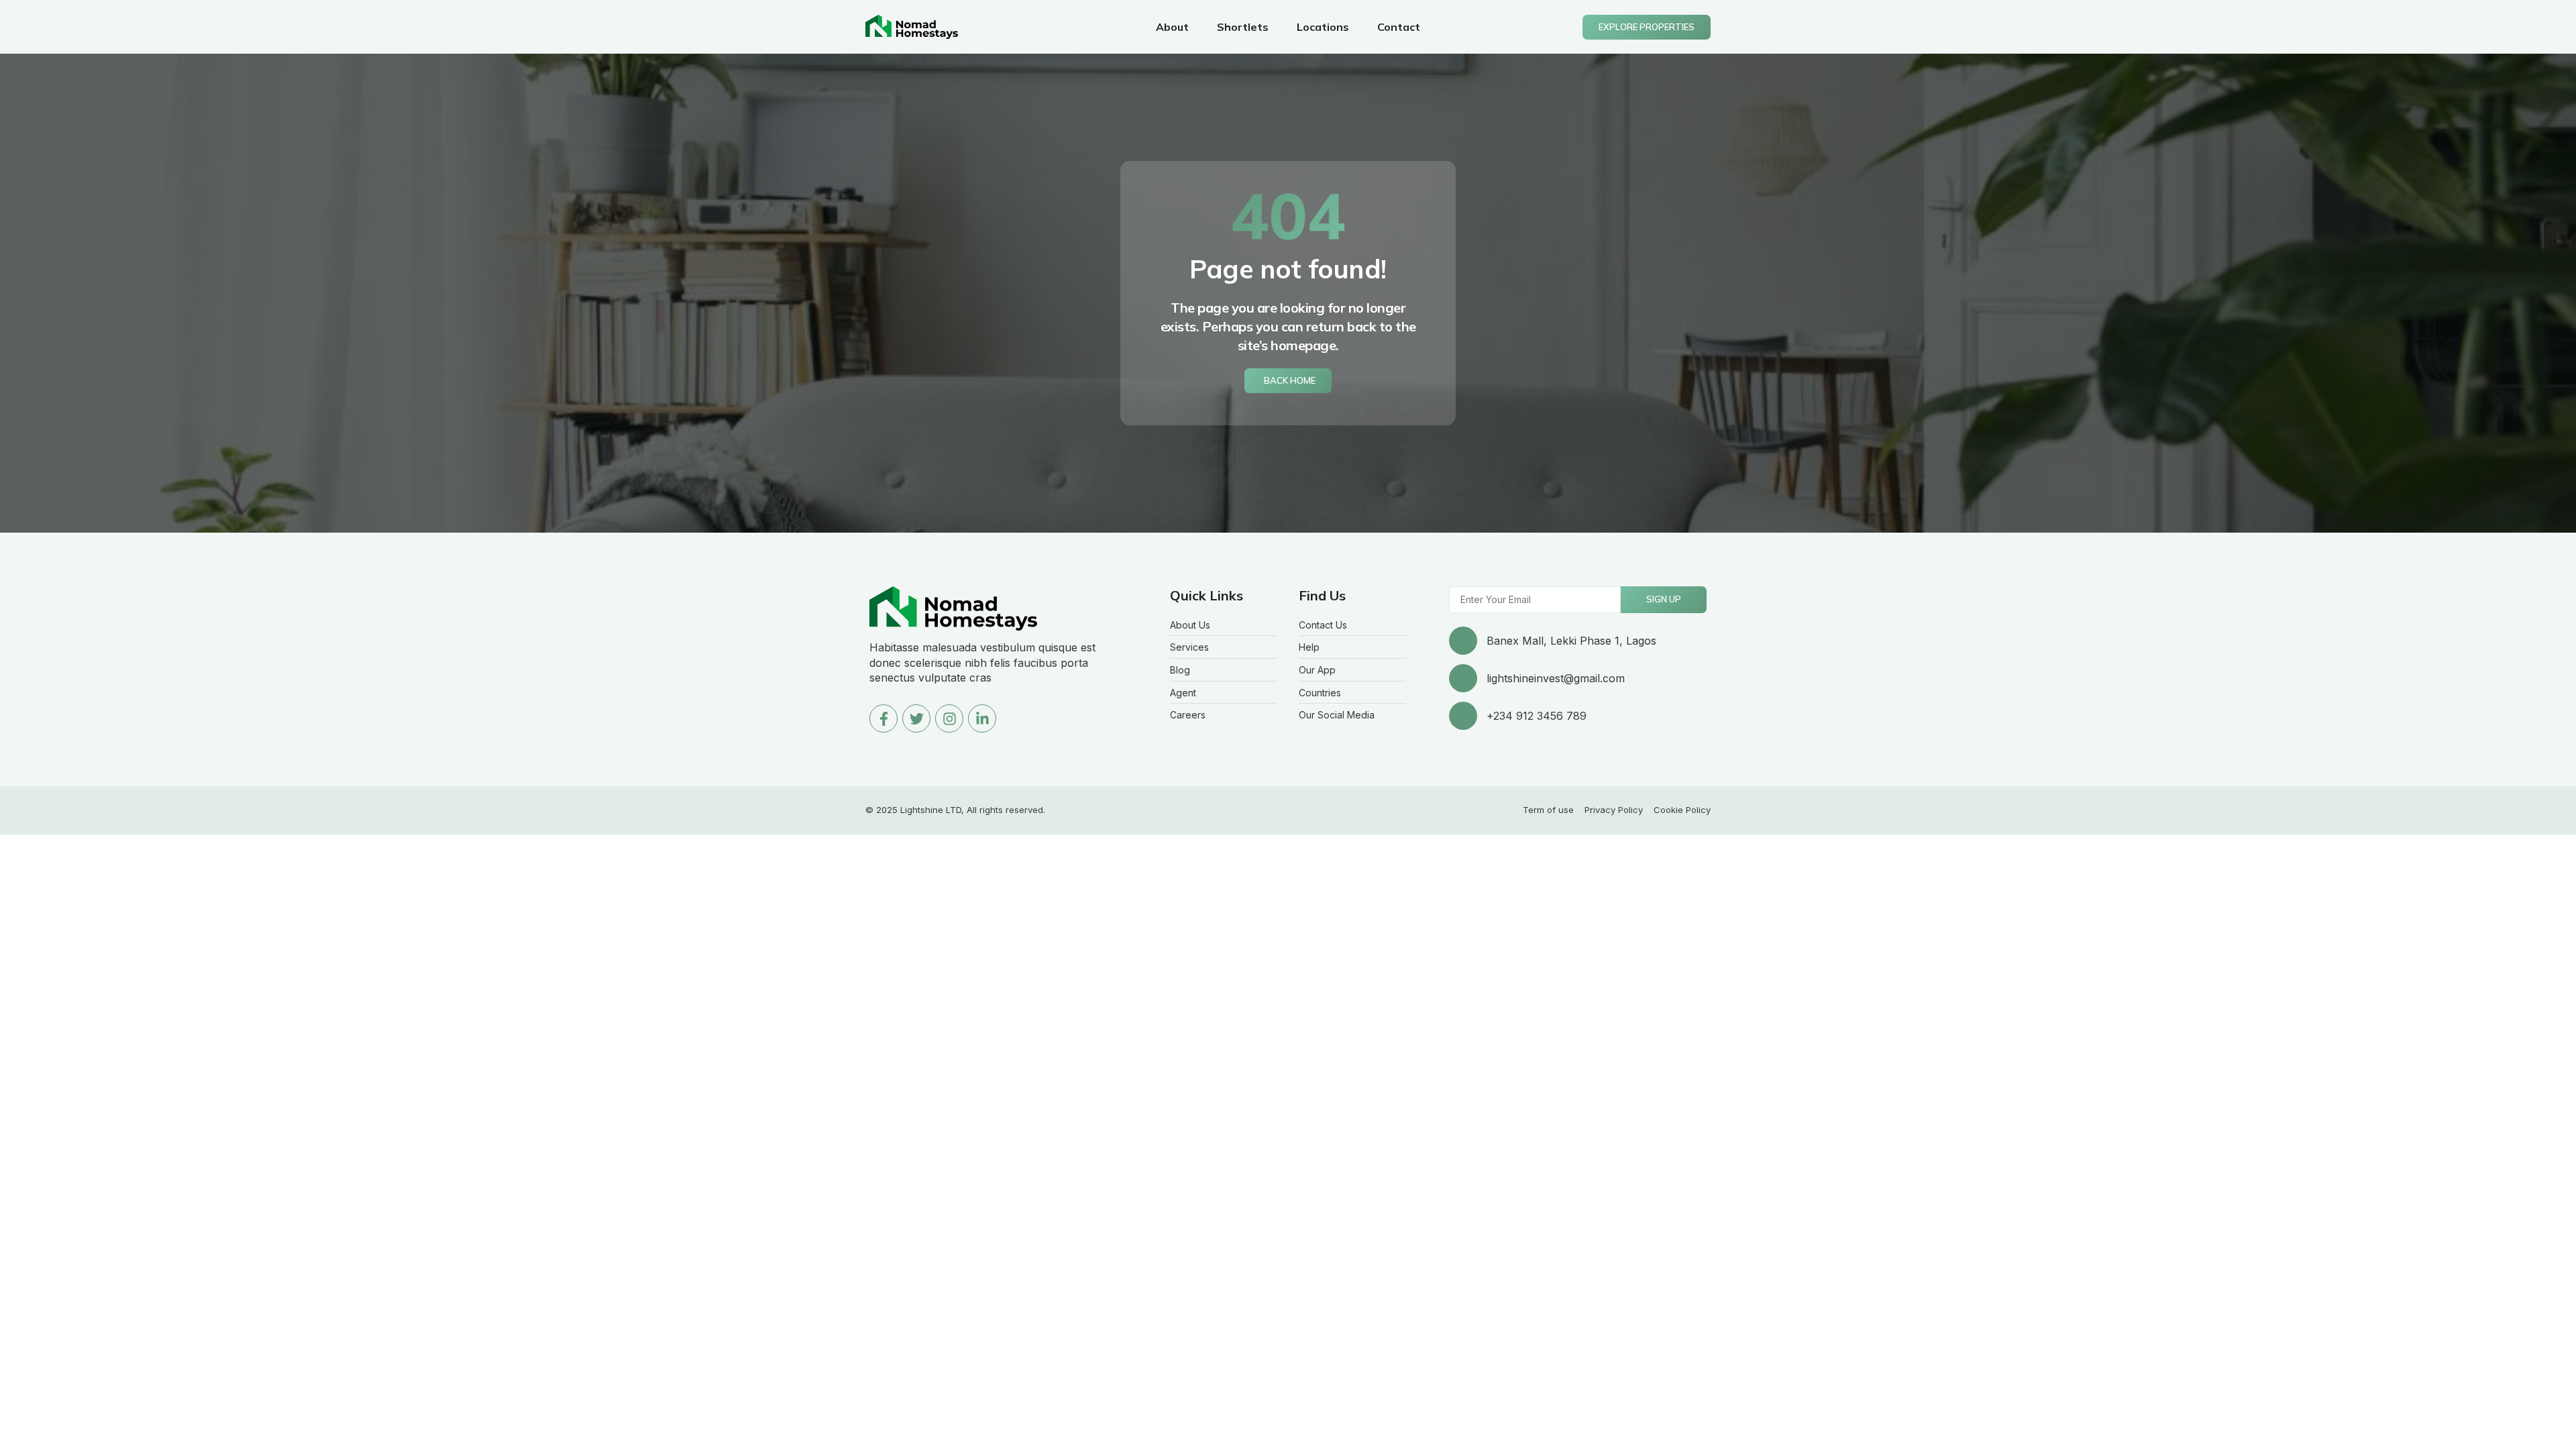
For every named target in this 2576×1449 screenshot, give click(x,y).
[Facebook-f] (883, 718)
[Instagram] (949, 718)
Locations (1323, 27)
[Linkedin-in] (982, 718)
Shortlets (1243, 27)
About (1172, 27)
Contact (1399, 27)
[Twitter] (916, 718)
